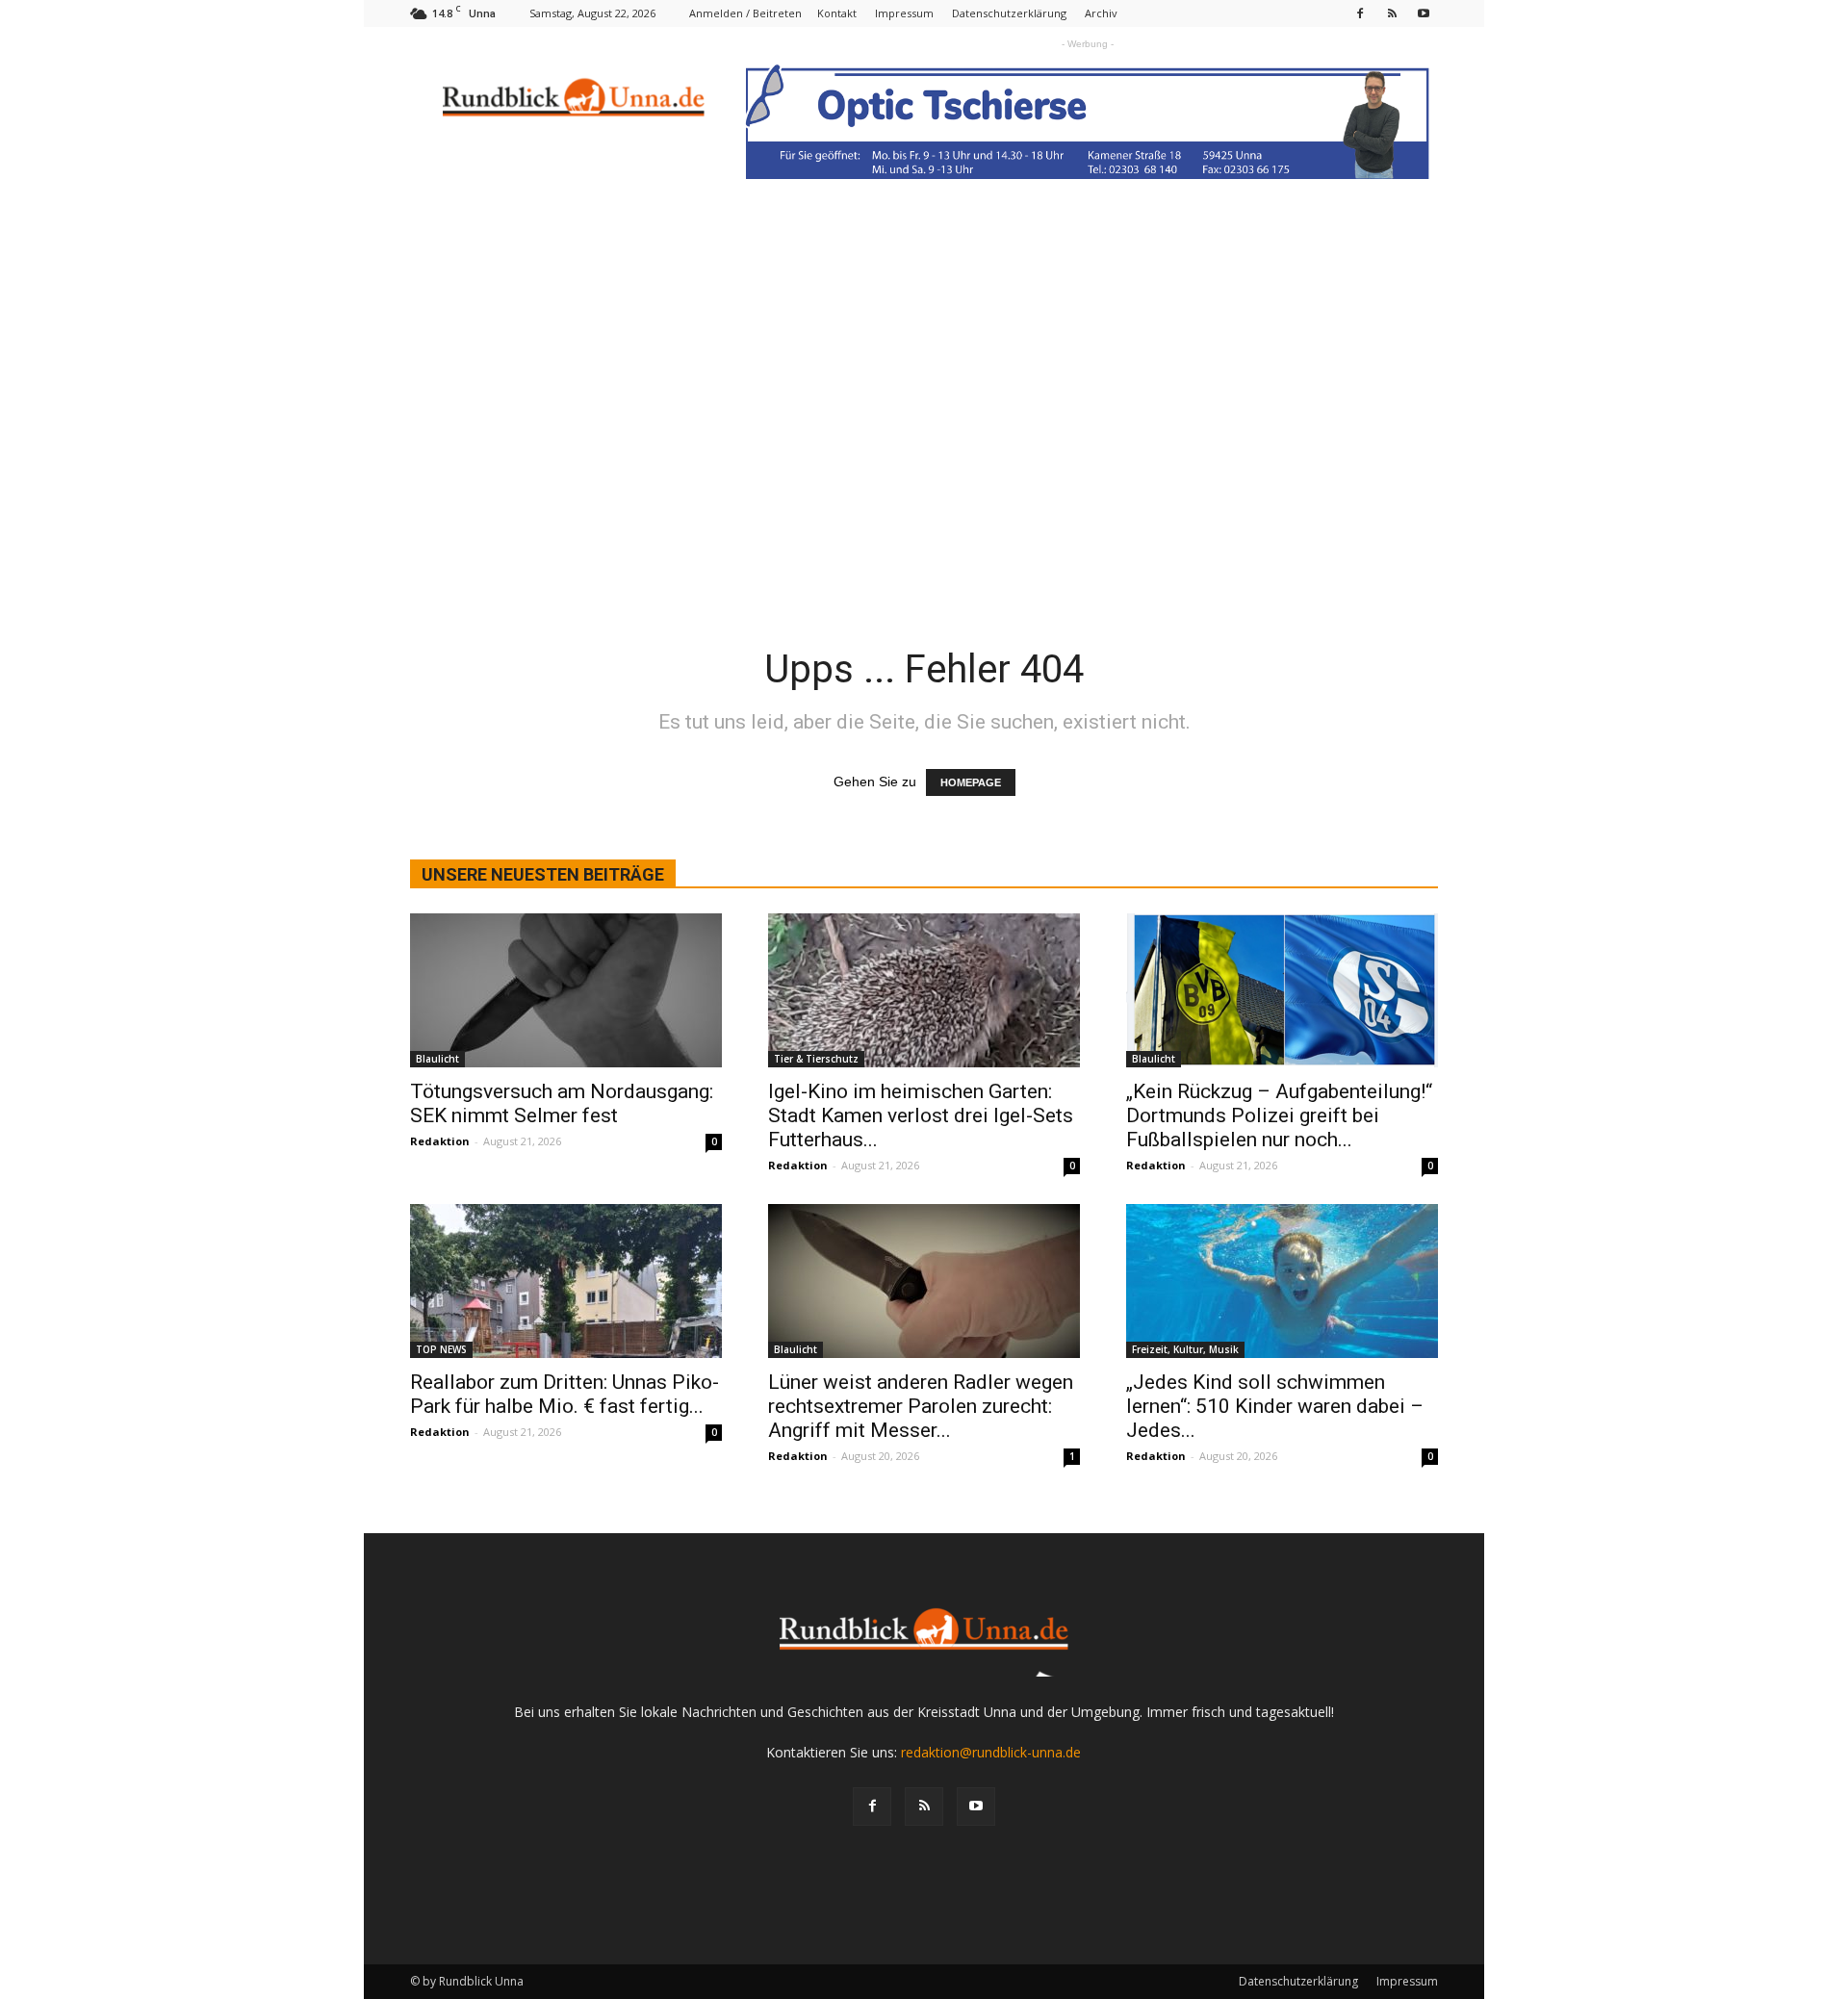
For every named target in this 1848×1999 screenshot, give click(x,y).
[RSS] (1392, 13)
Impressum (904, 13)
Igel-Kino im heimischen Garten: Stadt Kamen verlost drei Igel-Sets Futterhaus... (921, 1115)
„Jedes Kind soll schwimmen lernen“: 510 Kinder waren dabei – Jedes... (1275, 1406)
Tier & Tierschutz (816, 1059)
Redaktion (440, 1141)
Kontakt (837, 13)
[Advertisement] (924, 453)
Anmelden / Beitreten (745, 13)
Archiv (1101, 13)
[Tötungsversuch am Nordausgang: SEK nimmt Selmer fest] (566, 990)
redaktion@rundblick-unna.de (991, 1752)
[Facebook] (1360, 13)
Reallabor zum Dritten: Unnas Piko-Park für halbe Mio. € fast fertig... (565, 1394)
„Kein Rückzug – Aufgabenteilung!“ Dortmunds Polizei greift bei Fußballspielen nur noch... (1279, 1115)
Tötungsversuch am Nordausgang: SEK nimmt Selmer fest (562, 1103)
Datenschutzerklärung (1009, 13)
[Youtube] (1424, 13)
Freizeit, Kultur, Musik (1185, 1349)
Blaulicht (437, 1059)
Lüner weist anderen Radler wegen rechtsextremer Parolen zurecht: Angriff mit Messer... (921, 1406)
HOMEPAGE (971, 782)
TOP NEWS (441, 1349)
